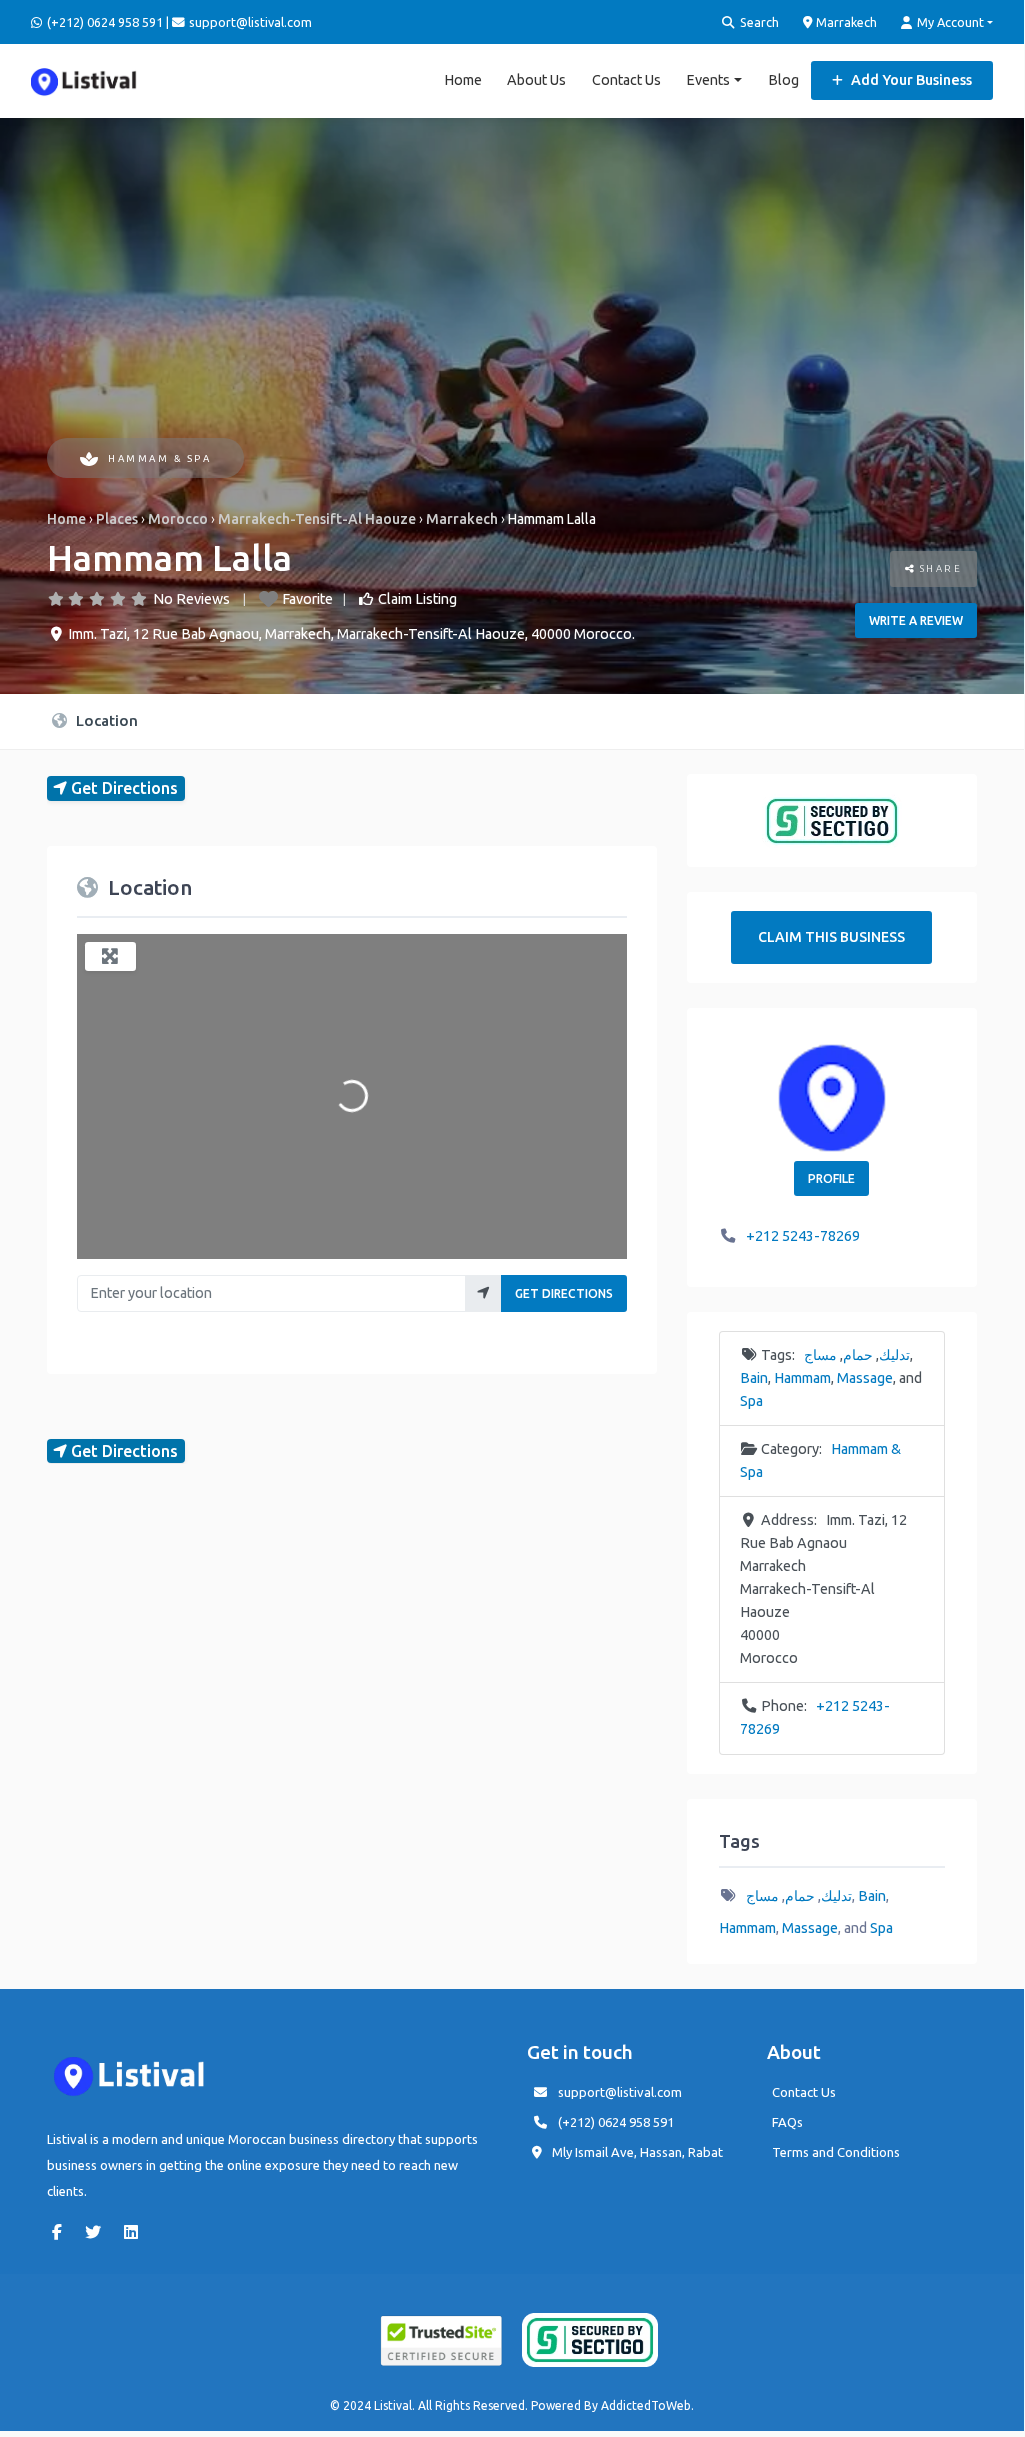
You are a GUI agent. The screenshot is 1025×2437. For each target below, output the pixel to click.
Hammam (802, 1378)
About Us (536, 80)
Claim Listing (417, 599)
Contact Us (626, 80)
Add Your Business (910, 80)
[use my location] (483, 1293)
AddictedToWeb (646, 2405)
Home (463, 80)
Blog (783, 80)
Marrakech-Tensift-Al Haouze (317, 519)
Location (105, 720)
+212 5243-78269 (803, 1236)
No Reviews (191, 599)
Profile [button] (831, 1178)
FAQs (787, 2122)
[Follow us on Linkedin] (136, 2232)
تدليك (894, 1355)
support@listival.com (620, 2092)
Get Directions (564, 1293)
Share (938, 568)
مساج (820, 1355)
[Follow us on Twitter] (98, 2232)
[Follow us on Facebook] (62, 2232)
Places (117, 519)
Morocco (178, 519)
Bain (754, 1378)
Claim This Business (831, 937)
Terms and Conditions (836, 2152)
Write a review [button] (916, 620)
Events (708, 80)
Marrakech (845, 22)
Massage (865, 1378)
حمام (858, 1355)
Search (758, 22)
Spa (751, 1401)
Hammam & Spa (159, 458)
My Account (949, 22)
